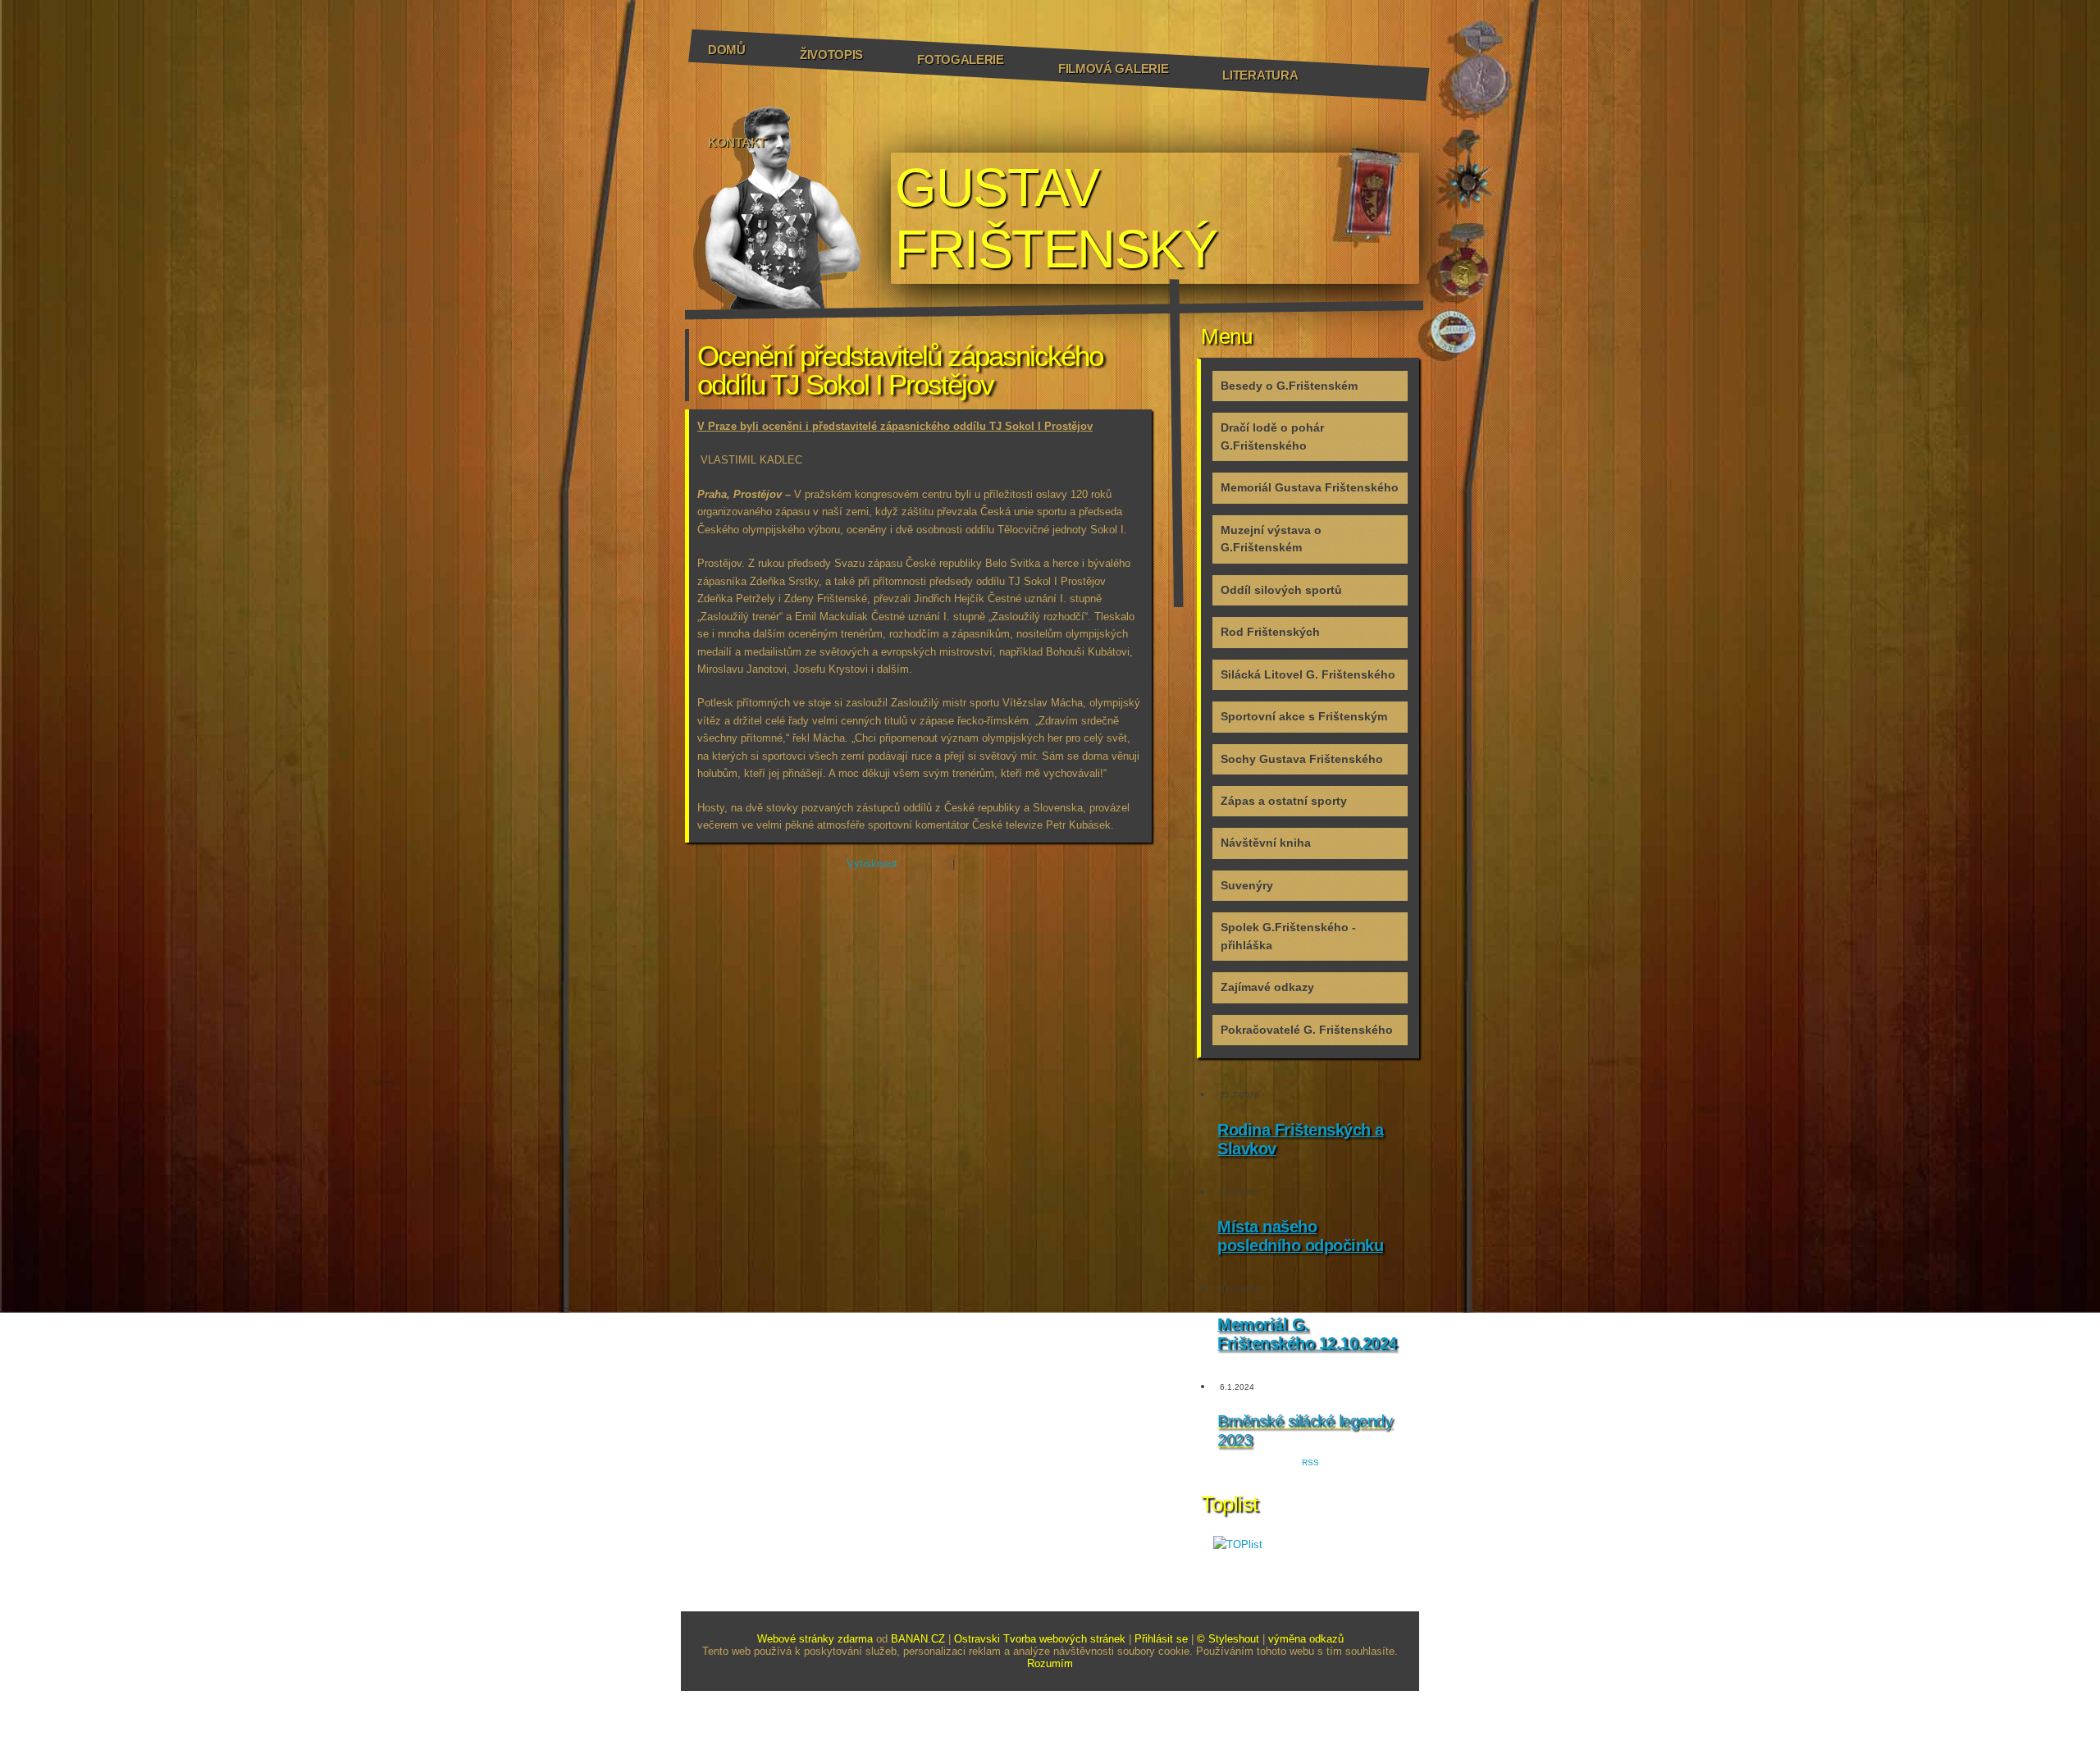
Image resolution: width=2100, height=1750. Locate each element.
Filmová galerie (1114, 69)
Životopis (831, 55)
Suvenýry (1247, 885)
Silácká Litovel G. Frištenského (1308, 674)
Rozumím (1050, 1663)
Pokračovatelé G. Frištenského (1307, 1030)
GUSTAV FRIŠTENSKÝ (1056, 218)
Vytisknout (872, 864)
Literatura (1260, 75)
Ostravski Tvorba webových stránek (1040, 1639)
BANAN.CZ (918, 1639)
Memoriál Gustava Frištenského (1310, 487)
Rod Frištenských (1270, 632)
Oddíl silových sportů (1281, 590)
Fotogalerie (961, 59)
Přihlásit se (1161, 1639)
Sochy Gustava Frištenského (1302, 759)
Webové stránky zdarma (815, 1639)
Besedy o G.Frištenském (1289, 386)
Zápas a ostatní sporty (1284, 801)
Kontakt (737, 142)
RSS (1310, 1462)
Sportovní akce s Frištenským (1304, 716)
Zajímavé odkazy (1267, 987)
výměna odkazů (1306, 1639)
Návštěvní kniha (1266, 843)
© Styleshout (1228, 1639)
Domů (727, 50)
